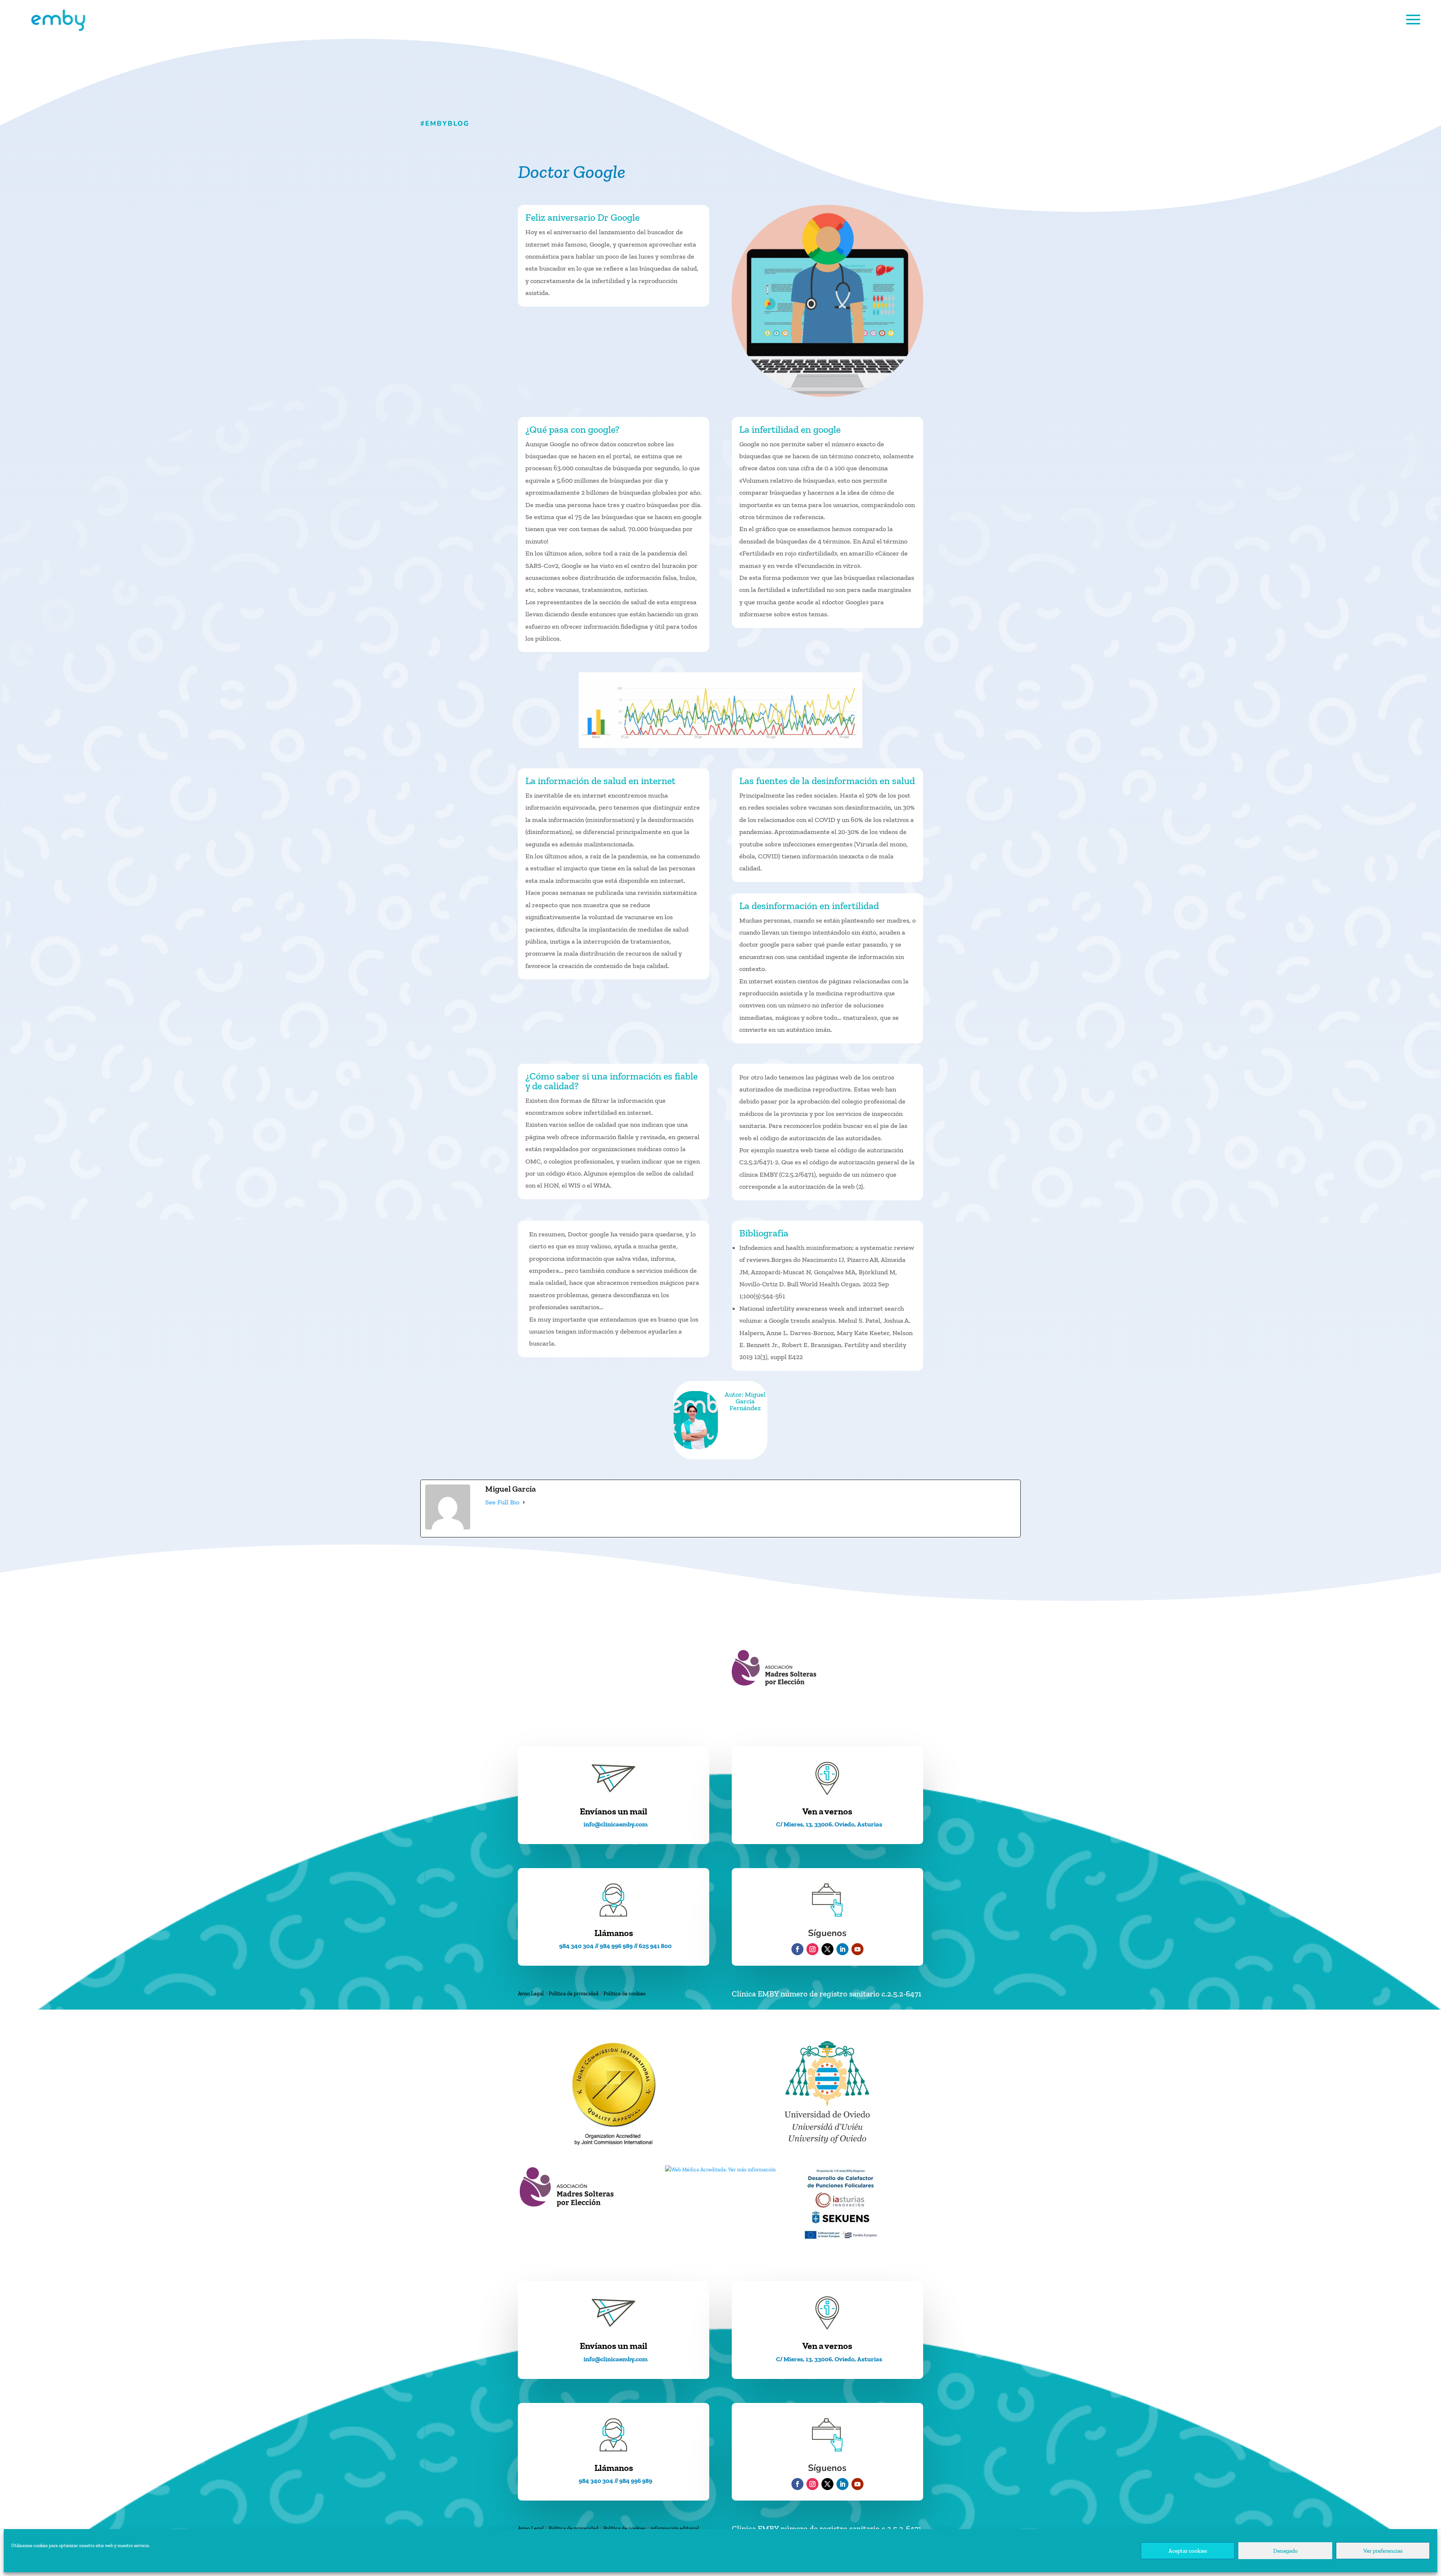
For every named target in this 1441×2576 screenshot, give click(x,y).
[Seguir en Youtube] (857, 1949)
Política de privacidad (574, 1994)
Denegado (1285, 2551)
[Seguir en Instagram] (812, 1949)
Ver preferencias (1383, 2551)
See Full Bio (502, 1502)
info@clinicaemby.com (616, 1824)
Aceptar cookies (1188, 2551)
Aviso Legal (531, 1994)
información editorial (675, 2529)
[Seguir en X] (827, 1949)
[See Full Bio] (524, 1503)
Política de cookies (624, 1994)
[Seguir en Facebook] (797, 1949)
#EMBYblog (445, 123)
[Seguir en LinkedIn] (842, 1949)
